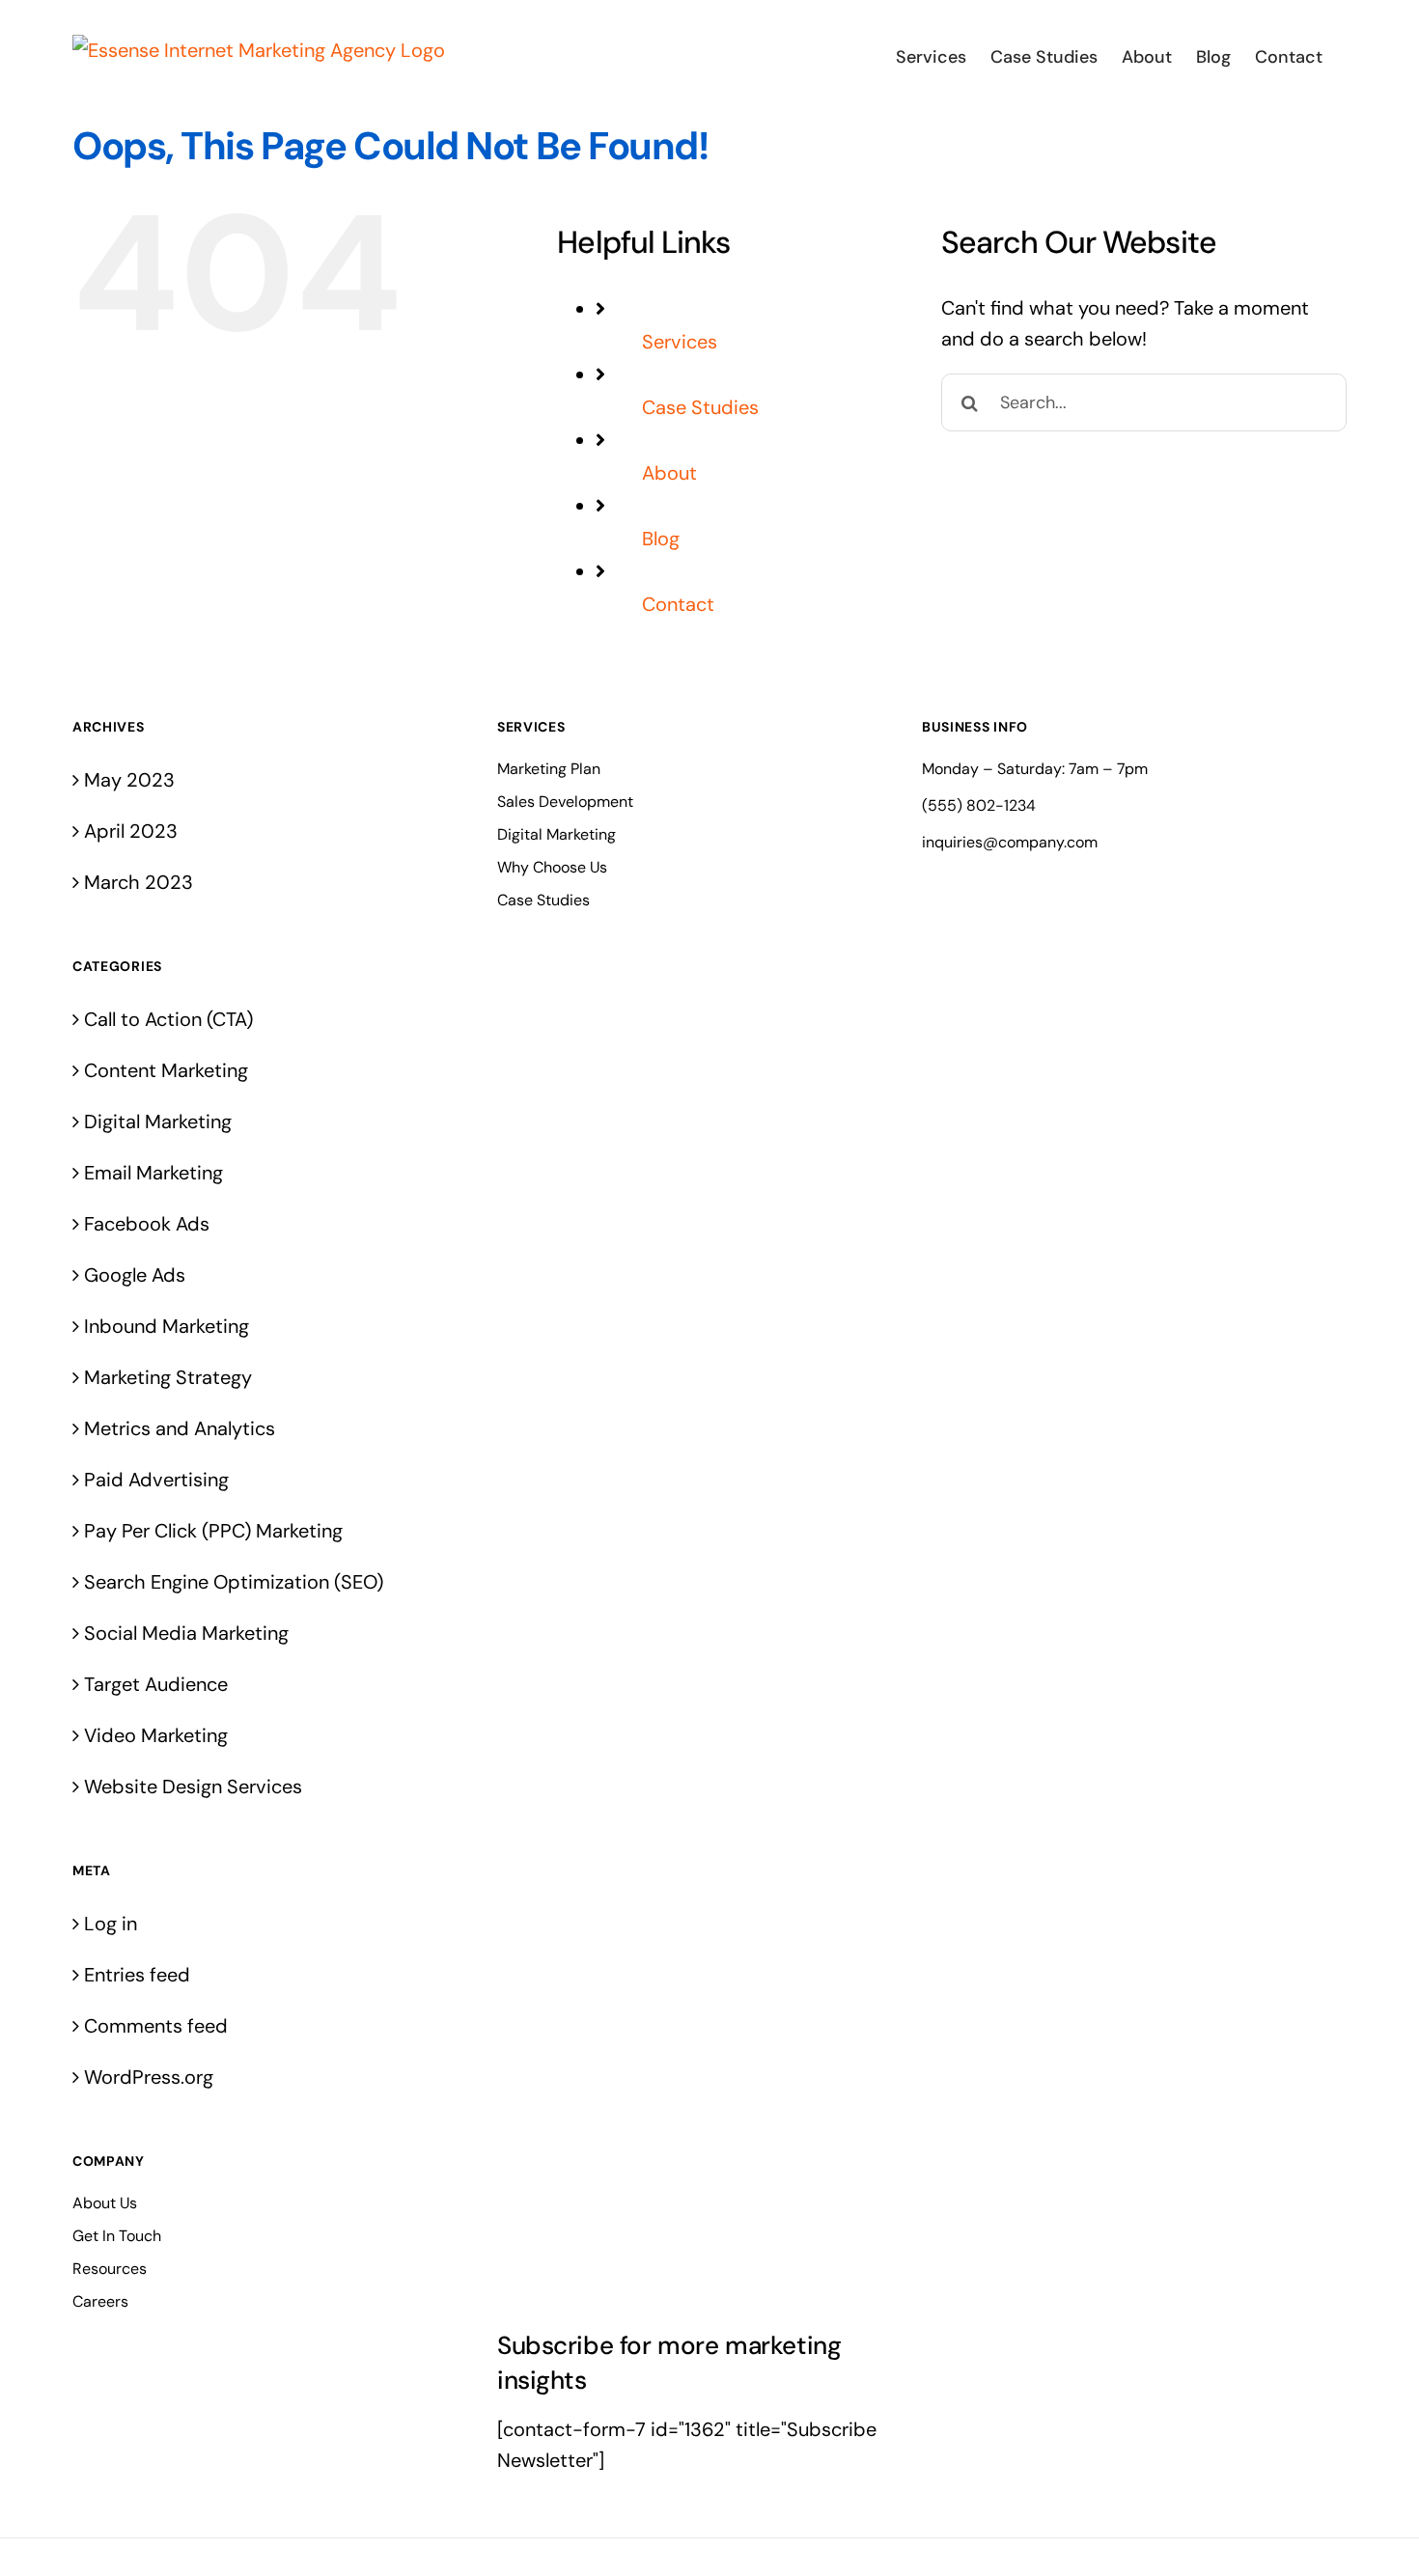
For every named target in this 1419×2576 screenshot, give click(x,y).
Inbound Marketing (167, 1326)
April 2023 (131, 831)
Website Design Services (193, 1787)
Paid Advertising (156, 1480)
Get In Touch (117, 2236)
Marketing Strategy (168, 1377)
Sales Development (565, 802)
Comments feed (156, 2026)
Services (680, 342)
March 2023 (139, 882)
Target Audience (156, 1684)
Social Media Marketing (186, 1633)
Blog (661, 539)
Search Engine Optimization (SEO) (234, 1582)
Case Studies (700, 407)
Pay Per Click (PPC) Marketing (213, 1531)
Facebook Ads (147, 1224)
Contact (678, 604)
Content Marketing (166, 1070)
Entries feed (137, 1975)
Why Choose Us (552, 867)
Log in (111, 1924)
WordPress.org (149, 2077)
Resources (110, 2269)
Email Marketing (153, 1173)
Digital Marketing (158, 1122)
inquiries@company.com (1010, 842)
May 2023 (129, 780)
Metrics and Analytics (180, 1428)
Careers (100, 2301)
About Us (105, 2203)
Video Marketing (156, 1735)
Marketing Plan (549, 769)
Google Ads (135, 1275)
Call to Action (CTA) (168, 1019)
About (669, 473)
